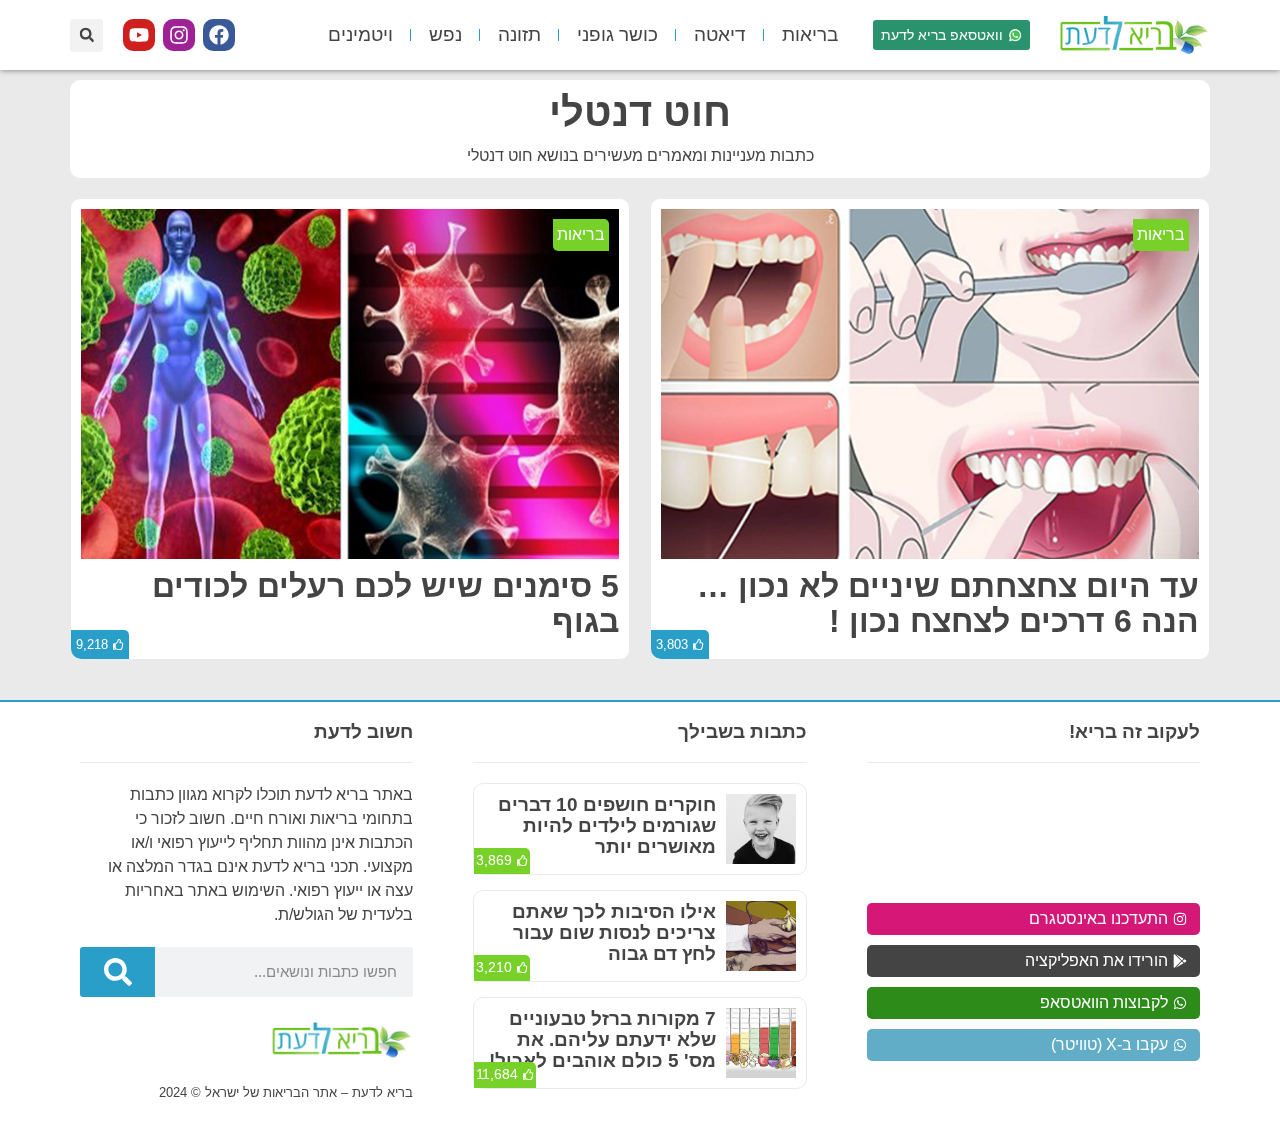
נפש (445, 34)
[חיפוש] (117, 972)
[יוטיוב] (139, 35)
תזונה (519, 34)
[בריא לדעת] (1130, 35)
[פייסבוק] (219, 35)
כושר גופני (617, 34)
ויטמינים (360, 34)
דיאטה (720, 34)
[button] (86, 35)
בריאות (810, 34)
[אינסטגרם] (179, 35)
